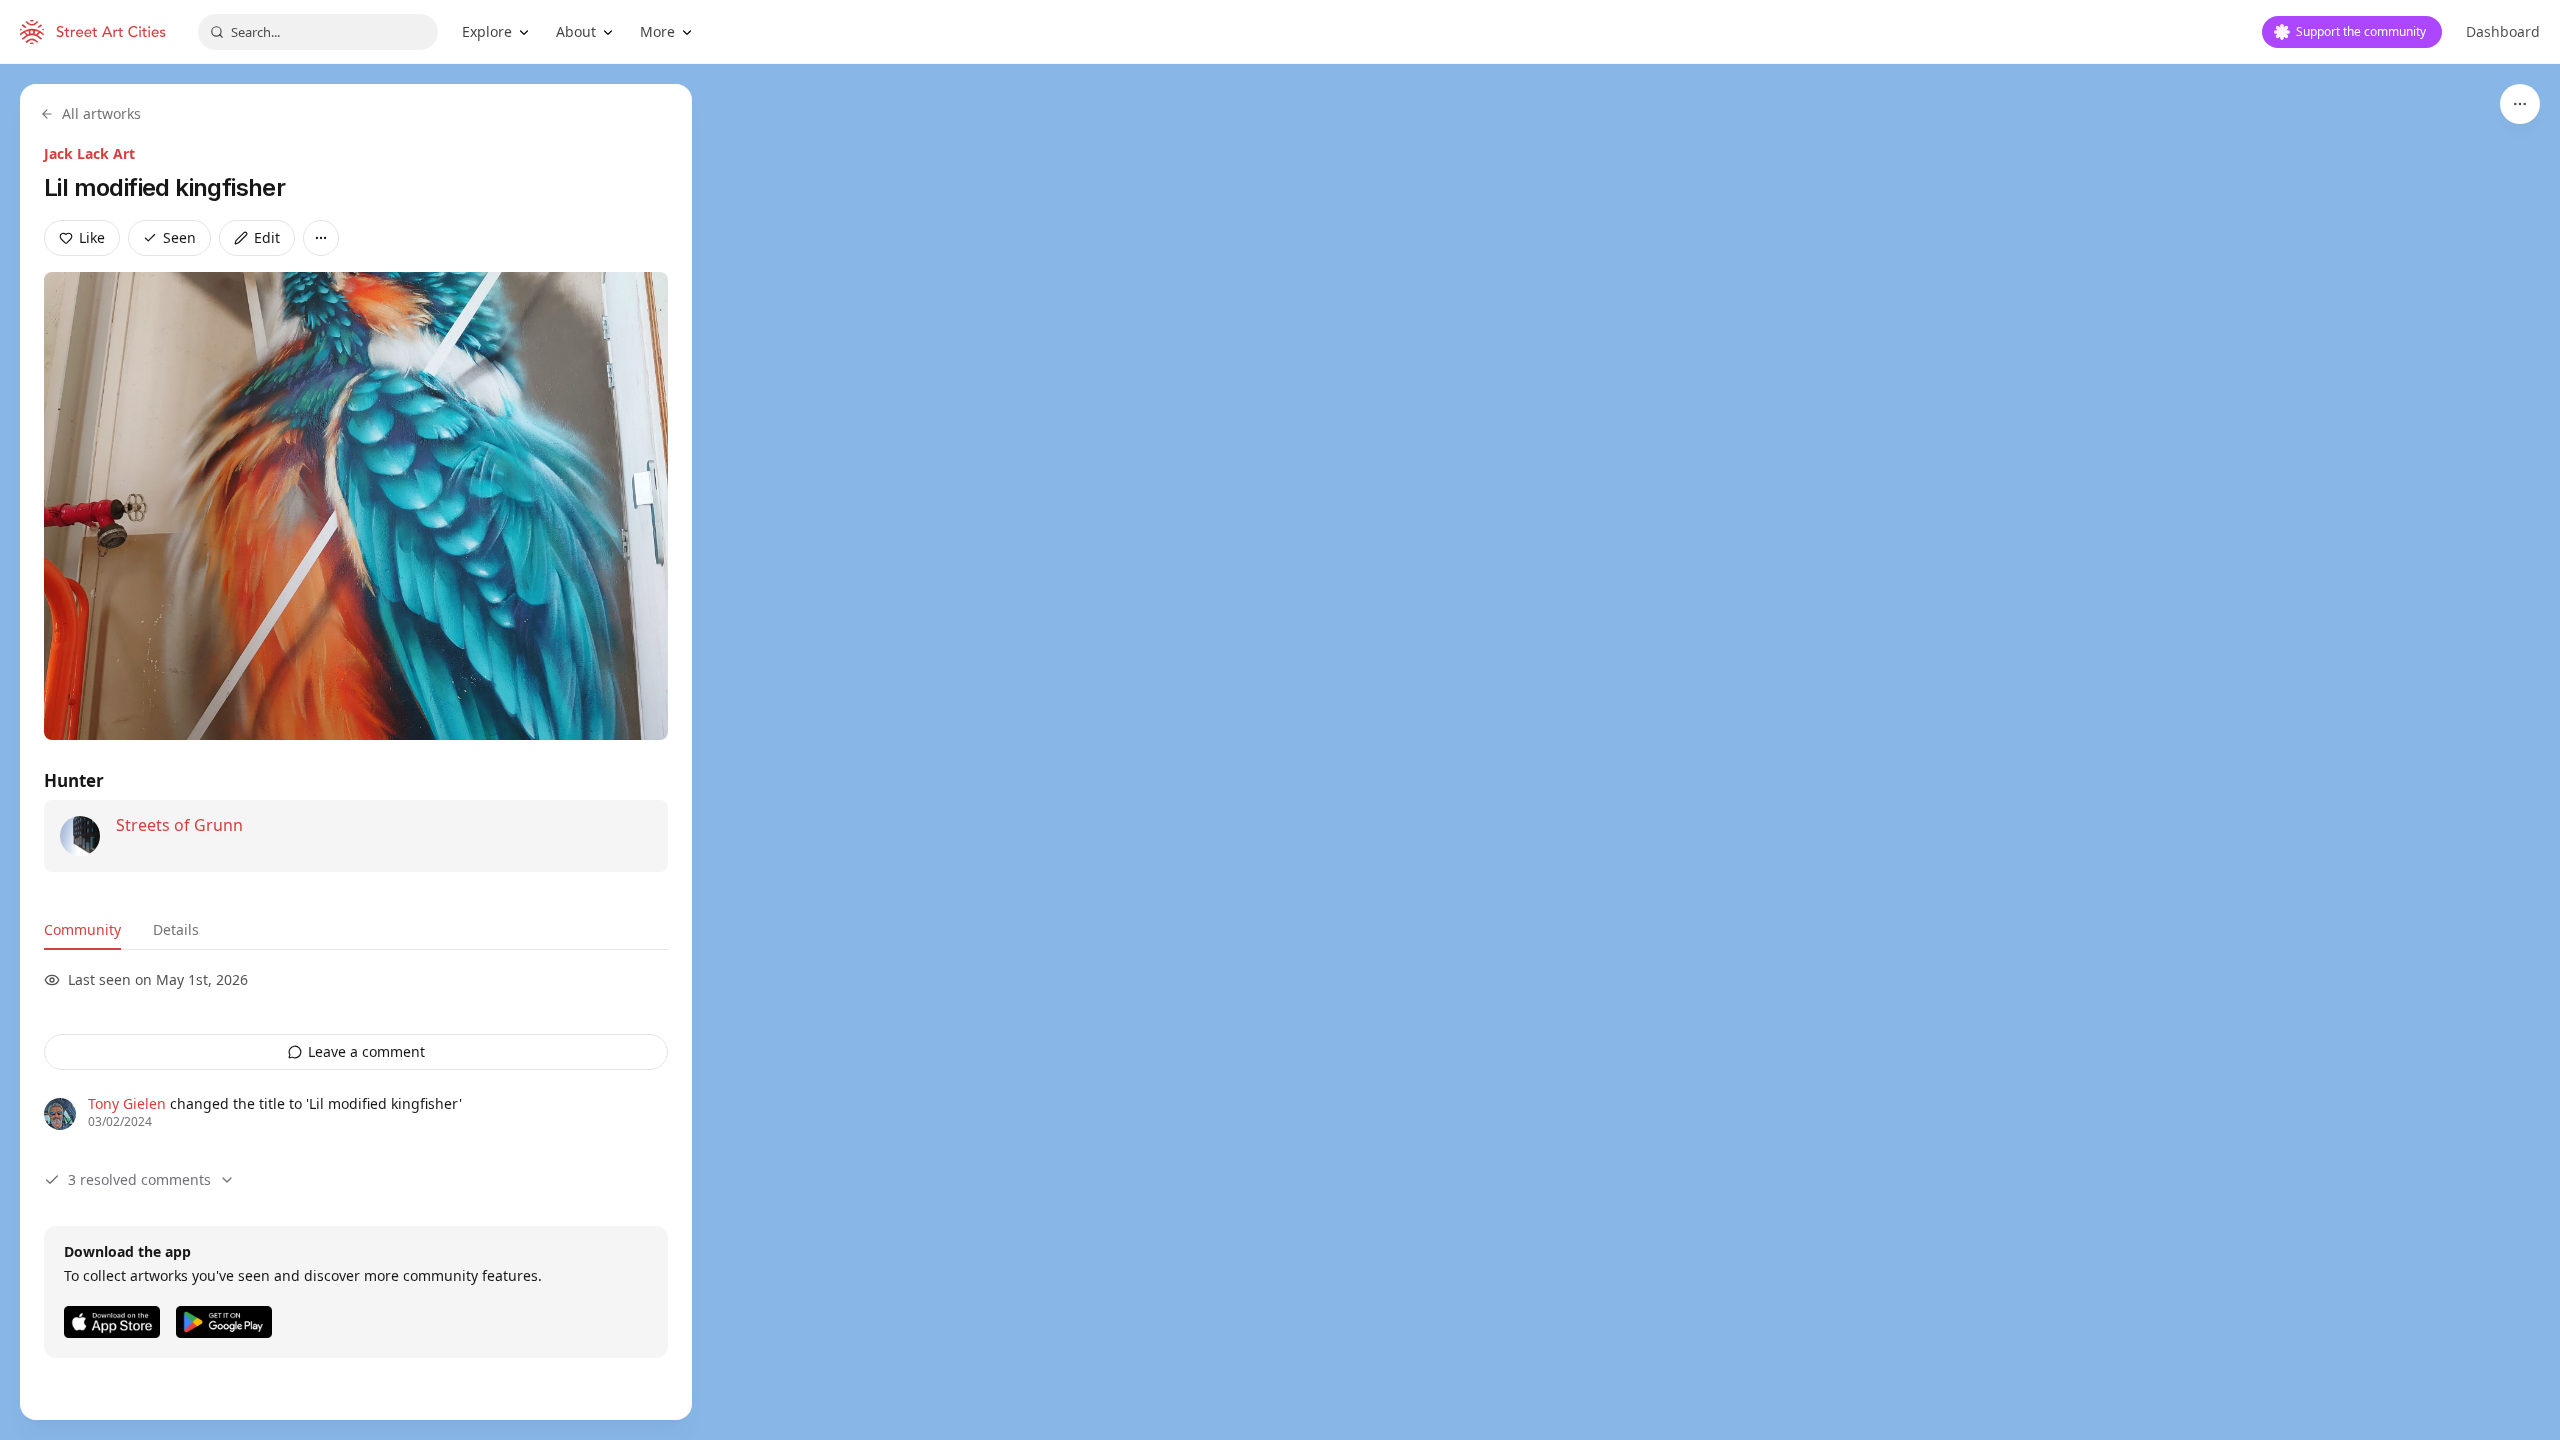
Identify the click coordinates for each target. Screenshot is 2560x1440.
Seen (179, 237)
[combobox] (318, 32)
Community (82, 929)
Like (92, 237)
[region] (1280, 752)
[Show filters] (2520, 104)
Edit (267, 237)
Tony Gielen (127, 1103)
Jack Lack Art (89, 153)
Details (176, 929)
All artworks (101, 113)
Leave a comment (366, 1051)
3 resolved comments (139, 1179)
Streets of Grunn (179, 825)
